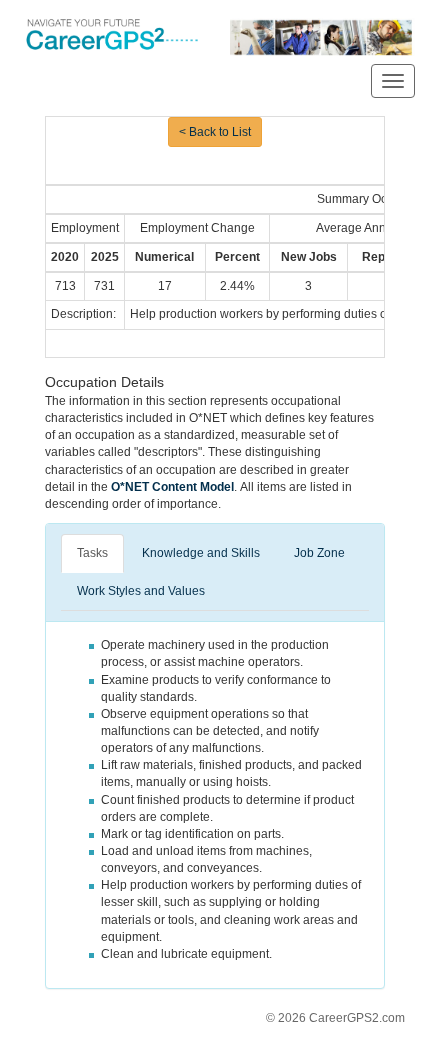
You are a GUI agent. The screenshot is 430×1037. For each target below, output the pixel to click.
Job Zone (319, 553)
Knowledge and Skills (201, 553)
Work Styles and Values (141, 591)
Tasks (92, 553)
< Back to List (215, 132)
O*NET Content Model (172, 487)
